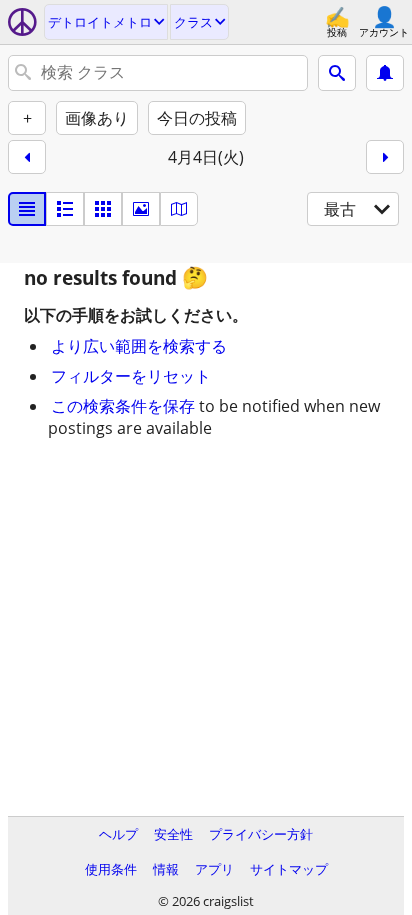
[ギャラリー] (141, 209)
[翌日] (385, 157)
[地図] (179, 209)
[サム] (65, 209)
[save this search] (385, 73)
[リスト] (27, 209)
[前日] (27, 157)
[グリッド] (103, 209)
